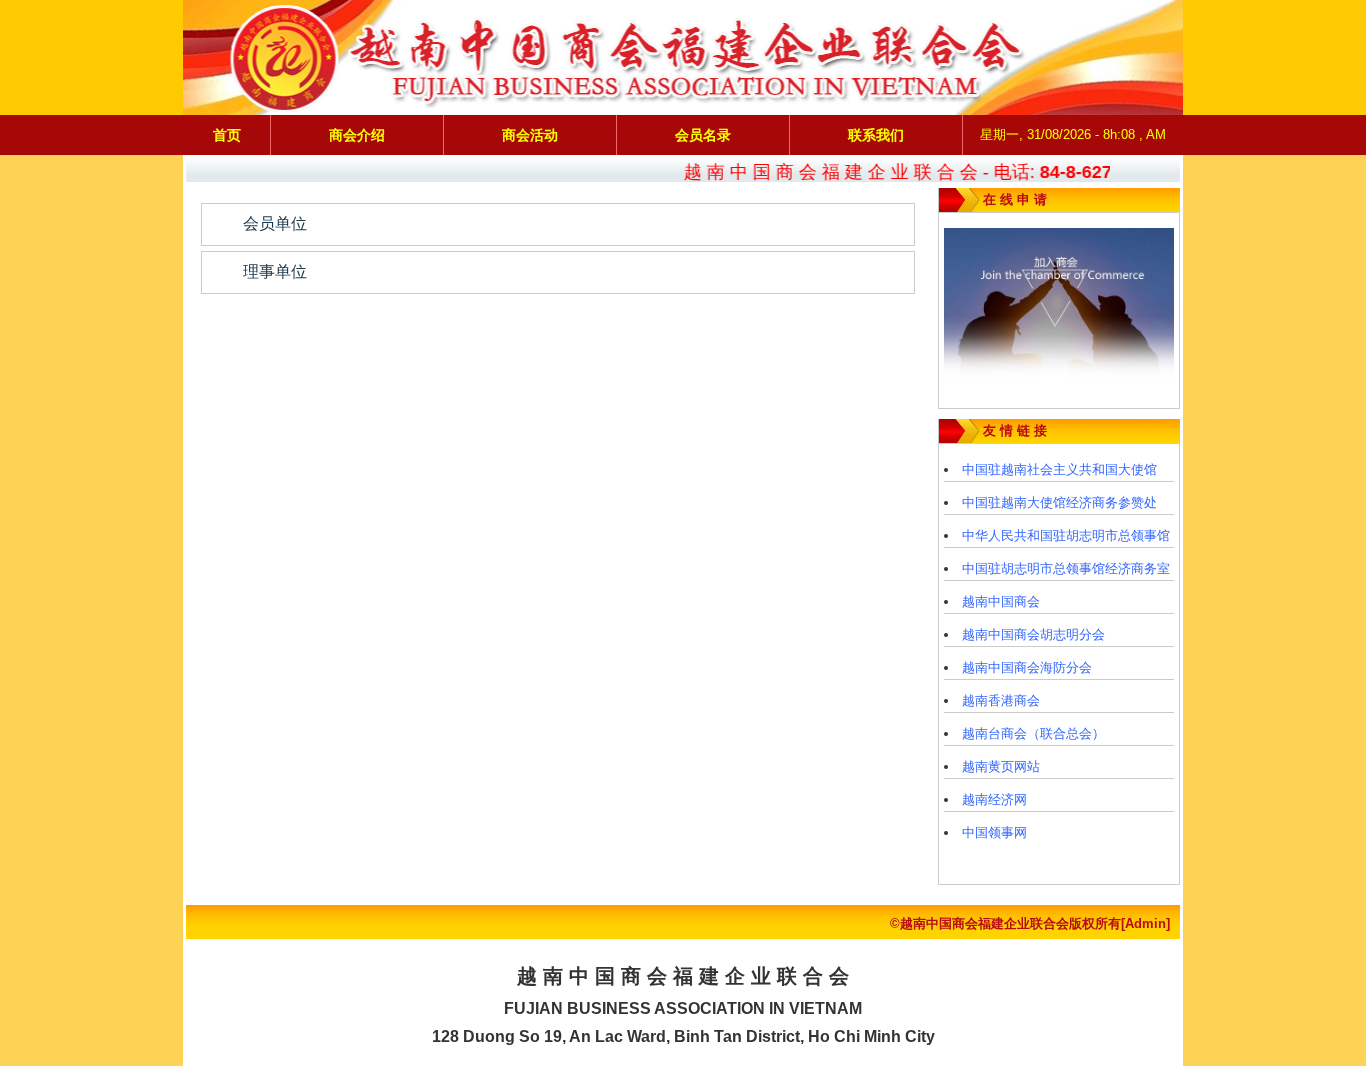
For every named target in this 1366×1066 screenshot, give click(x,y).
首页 (227, 135)
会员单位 (275, 223)
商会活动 (530, 135)
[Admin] (1145, 923)
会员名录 (703, 135)
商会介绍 (357, 135)
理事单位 (275, 271)
